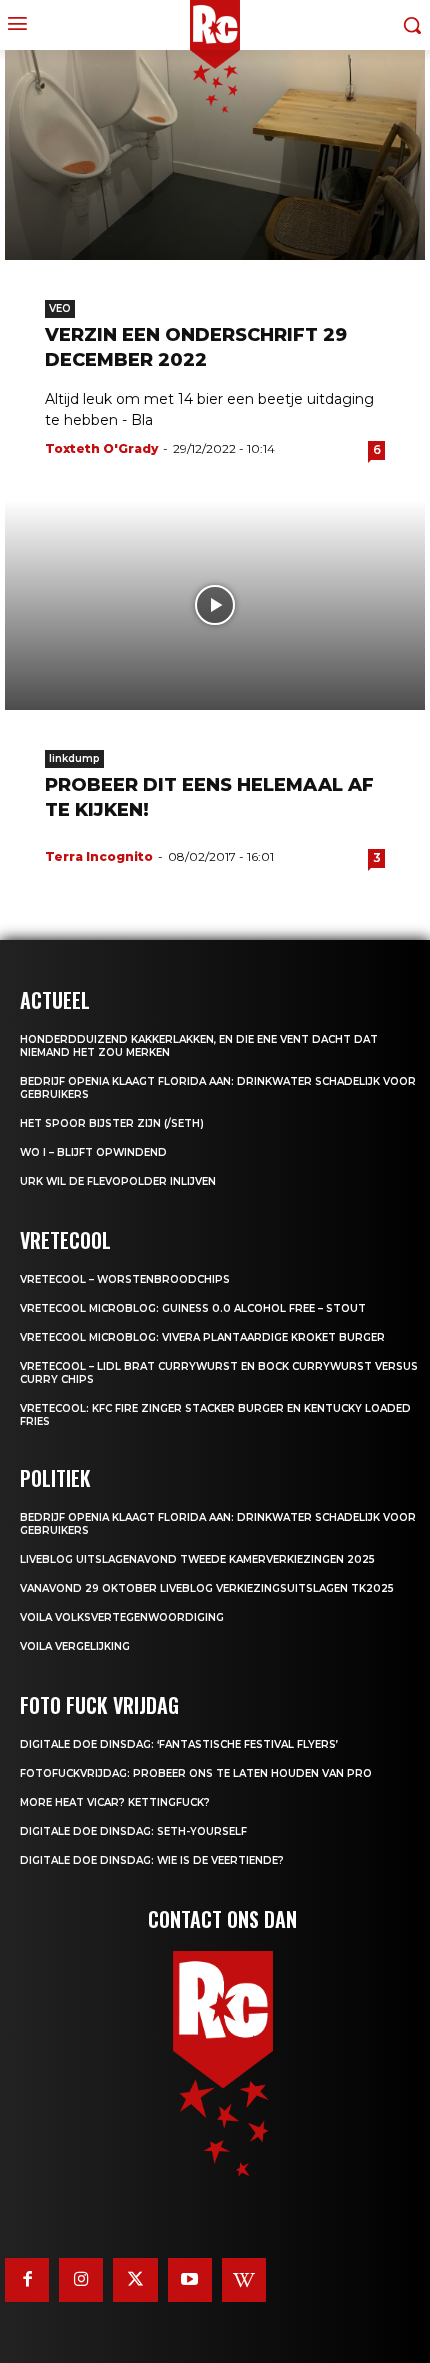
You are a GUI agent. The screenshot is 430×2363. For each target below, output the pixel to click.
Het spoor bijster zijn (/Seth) (112, 1123)
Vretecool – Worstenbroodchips (125, 1279)
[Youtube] (190, 2280)
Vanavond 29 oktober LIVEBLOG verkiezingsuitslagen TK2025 (207, 1588)
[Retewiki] (244, 2280)
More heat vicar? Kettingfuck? (115, 1802)
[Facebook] (27, 2280)
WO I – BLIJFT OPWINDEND (93, 1152)
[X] (135, 2280)
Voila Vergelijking (75, 1646)
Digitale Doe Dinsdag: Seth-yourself (133, 1831)
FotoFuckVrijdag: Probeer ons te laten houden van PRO (196, 1773)
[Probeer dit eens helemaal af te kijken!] (215, 605)
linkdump (74, 758)
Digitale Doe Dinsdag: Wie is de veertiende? (152, 1860)
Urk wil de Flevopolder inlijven (118, 1181)
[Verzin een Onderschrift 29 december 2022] (215, 155)
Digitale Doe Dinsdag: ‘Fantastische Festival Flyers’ (179, 1744)
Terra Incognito (99, 856)
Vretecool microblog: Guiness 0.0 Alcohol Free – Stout (193, 1308)
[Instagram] (81, 2280)
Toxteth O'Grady (101, 448)
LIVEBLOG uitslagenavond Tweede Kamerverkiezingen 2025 (197, 1559)
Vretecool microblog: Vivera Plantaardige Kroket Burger (202, 1337)
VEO (60, 308)
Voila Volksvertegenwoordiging (122, 1617)
